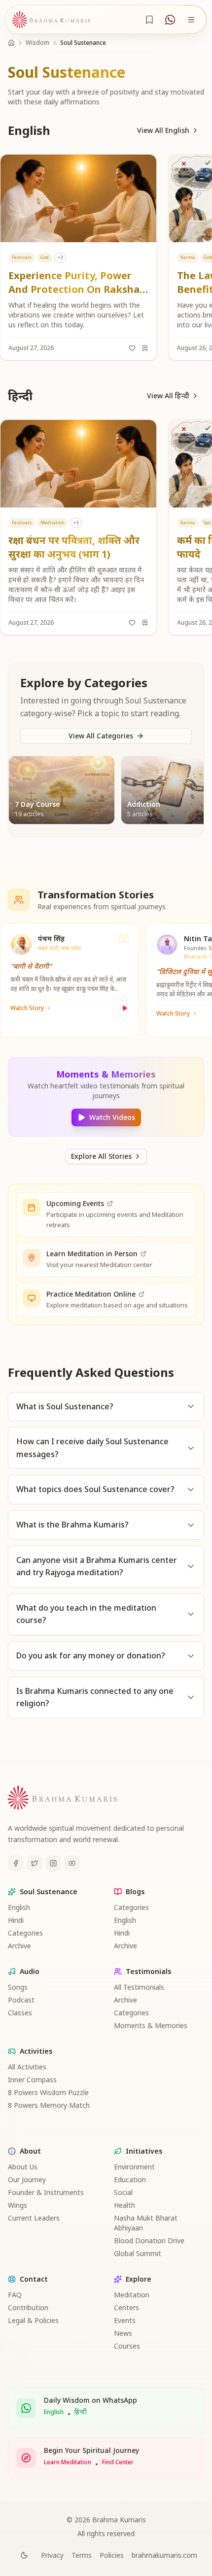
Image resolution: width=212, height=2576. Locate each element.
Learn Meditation (68, 2462)
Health (124, 2205)
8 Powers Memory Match (49, 2105)
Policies (112, 2555)
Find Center (118, 2462)
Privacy (52, 2555)
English (19, 1907)
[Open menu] (191, 20)
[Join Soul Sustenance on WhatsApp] (170, 20)
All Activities (27, 2067)
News (123, 2333)
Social (123, 2192)
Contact (34, 2279)
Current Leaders (34, 2218)
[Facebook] (16, 1863)
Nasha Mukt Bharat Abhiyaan (146, 2223)
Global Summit (138, 2253)
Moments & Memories (151, 2025)
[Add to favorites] (132, 348)
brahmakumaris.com (164, 2555)
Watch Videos (112, 1117)
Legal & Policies (33, 2320)
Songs (18, 1987)
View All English (163, 130)
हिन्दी (81, 2412)
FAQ (15, 2295)
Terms (82, 2555)
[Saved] (149, 20)
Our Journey (27, 2179)
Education (130, 2179)
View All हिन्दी (168, 396)
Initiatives (144, 2151)
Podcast (21, 2000)
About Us (23, 2167)
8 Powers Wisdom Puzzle (48, 2092)
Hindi (16, 1920)
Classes (20, 2013)
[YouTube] (72, 1863)
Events (125, 2320)
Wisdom (37, 43)
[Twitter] (35, 1863)
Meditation (132, 2295)
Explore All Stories (101, 1156)
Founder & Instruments (46, 2192)
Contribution (28, 2307)
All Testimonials (139, 1987)
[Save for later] (145, 348)
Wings (18, 2205)
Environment (134, 2167)
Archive (19, 1946)
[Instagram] (53, 1863)
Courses (127, 2346)
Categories (25, 1933)
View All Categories (101, 736)
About (30, 2151)
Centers (126, 2307)
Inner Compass (32, 2080)
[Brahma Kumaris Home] (51, 20)
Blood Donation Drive (149, 2241)
